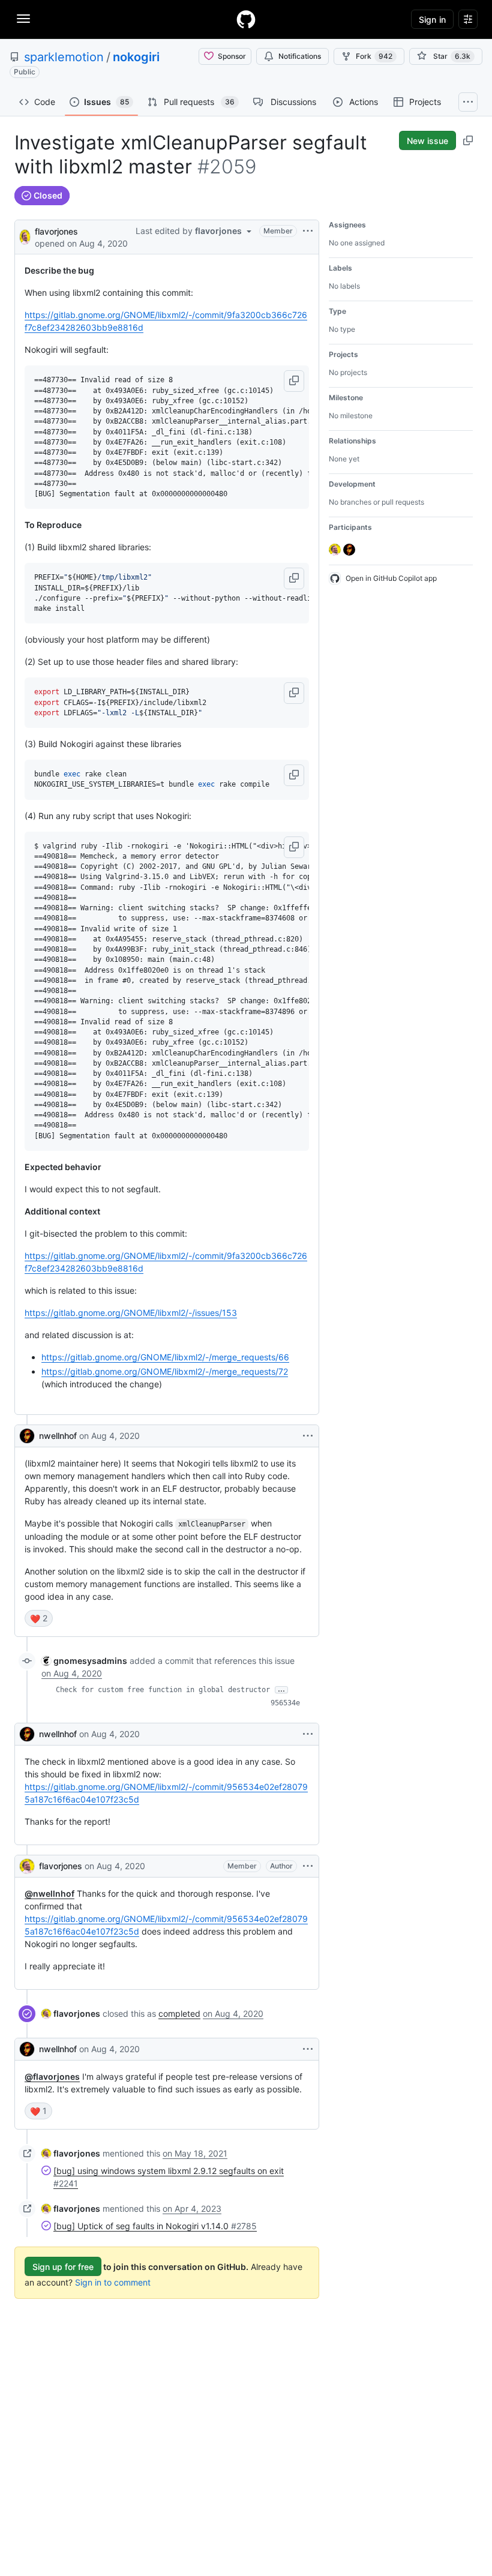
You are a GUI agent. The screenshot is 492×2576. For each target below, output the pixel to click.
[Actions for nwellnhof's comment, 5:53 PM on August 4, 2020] (308, 1734)
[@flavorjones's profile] (25, 236)
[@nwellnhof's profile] (27, 1436)
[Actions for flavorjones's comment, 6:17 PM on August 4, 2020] (308, 1866)
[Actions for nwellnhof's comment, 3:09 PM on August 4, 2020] (308, 1436)
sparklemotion (64, 57)
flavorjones (56, 231)
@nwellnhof (49, 1893)
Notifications (300, 56)
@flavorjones (52, 2076)
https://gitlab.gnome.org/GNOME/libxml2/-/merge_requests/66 (165, 1357)
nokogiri (136, 57)
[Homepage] (246, 19)
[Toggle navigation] (23, 19)
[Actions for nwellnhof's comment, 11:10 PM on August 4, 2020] (308, 2049)
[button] (294, 381)
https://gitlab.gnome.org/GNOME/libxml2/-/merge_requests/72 (165, 1371)
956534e (285, 1703)
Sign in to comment (113, 2282)
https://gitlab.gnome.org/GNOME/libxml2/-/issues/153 (131, 1313)
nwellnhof (58, 1436)
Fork (374, 56)
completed (179, 2013)
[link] (84, 1661)
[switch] (39, 1618)
